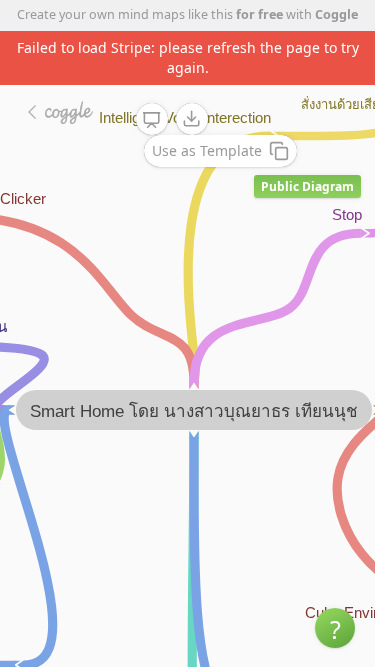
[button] (335, 628)
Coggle (336, 14)
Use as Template (207, 150)
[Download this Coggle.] (192, 119)
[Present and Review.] (152, 120)
